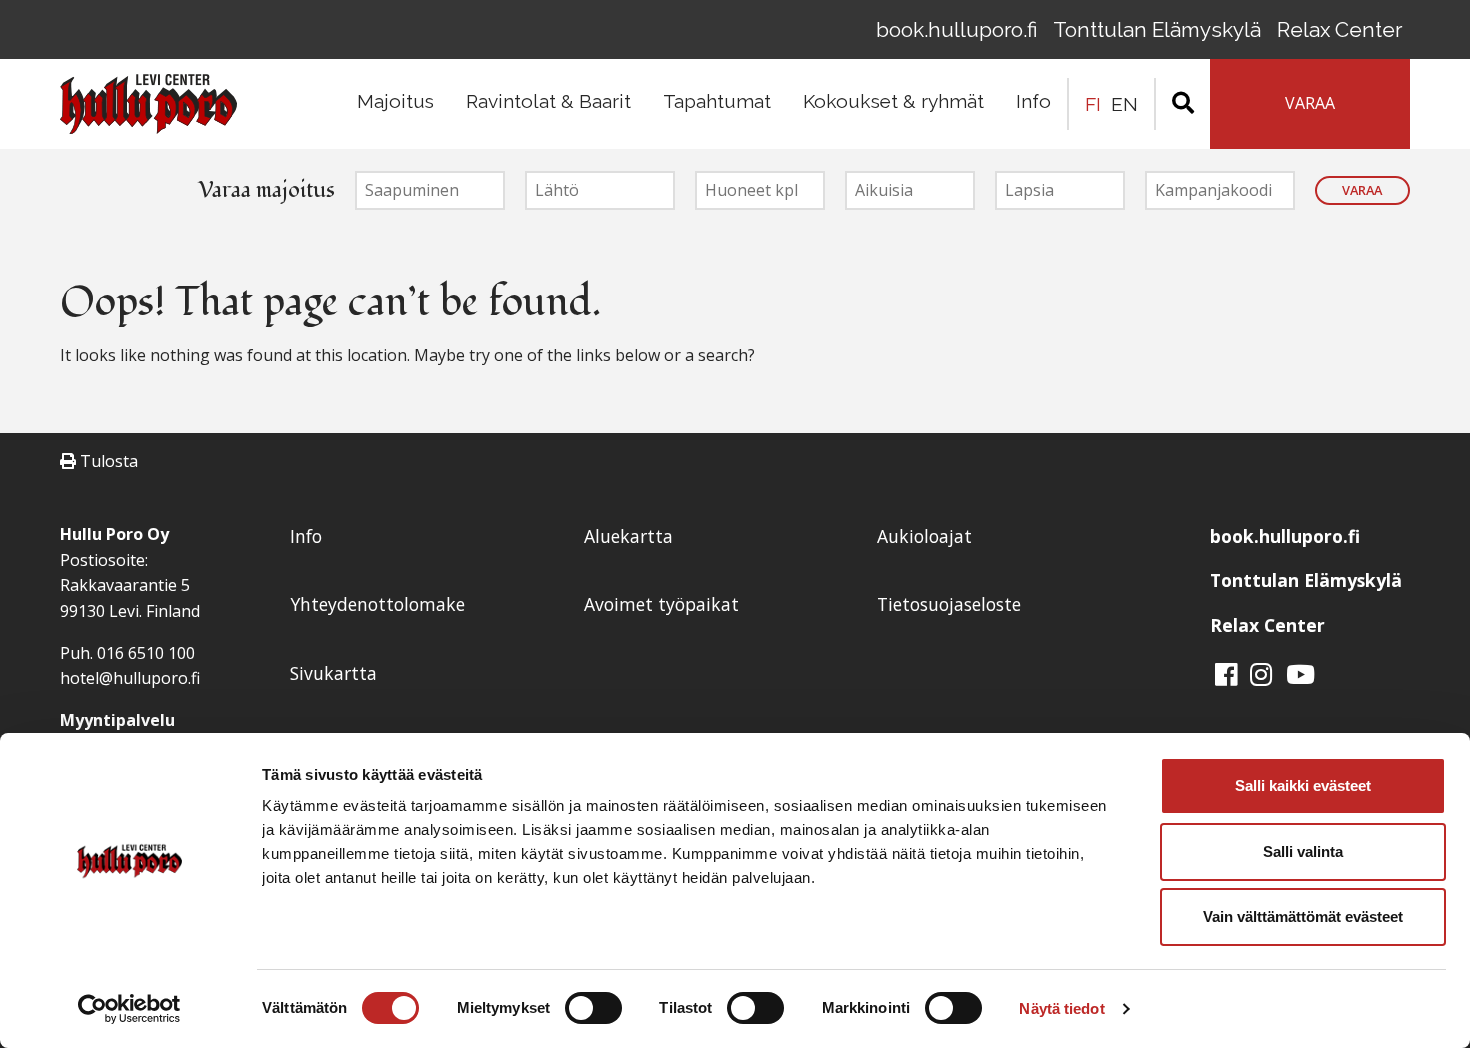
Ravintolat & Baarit (548, 101)
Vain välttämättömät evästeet (1303, 916)
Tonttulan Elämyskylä (1157, 29)
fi (1093, 104)
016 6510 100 (146, 653)
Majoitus (395, 101)
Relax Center (1339, 29)
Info (1033, 101)
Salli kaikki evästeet (1303, 785)
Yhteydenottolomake (377, 604)
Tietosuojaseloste (949, 604)
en (1124, 104)
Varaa (1362, 190)
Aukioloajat (924, 536)
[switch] (593, 1008)
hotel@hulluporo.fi (130, 678)
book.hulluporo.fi (956, 29)
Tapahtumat (717, 101)
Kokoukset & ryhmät (893, 101)
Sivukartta (333, 673)
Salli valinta (1303, 851)
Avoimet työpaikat (661, 604)
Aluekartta (628, 536)
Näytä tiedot (1061, 1008)
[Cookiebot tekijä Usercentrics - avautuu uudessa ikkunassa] (129, 1009)
